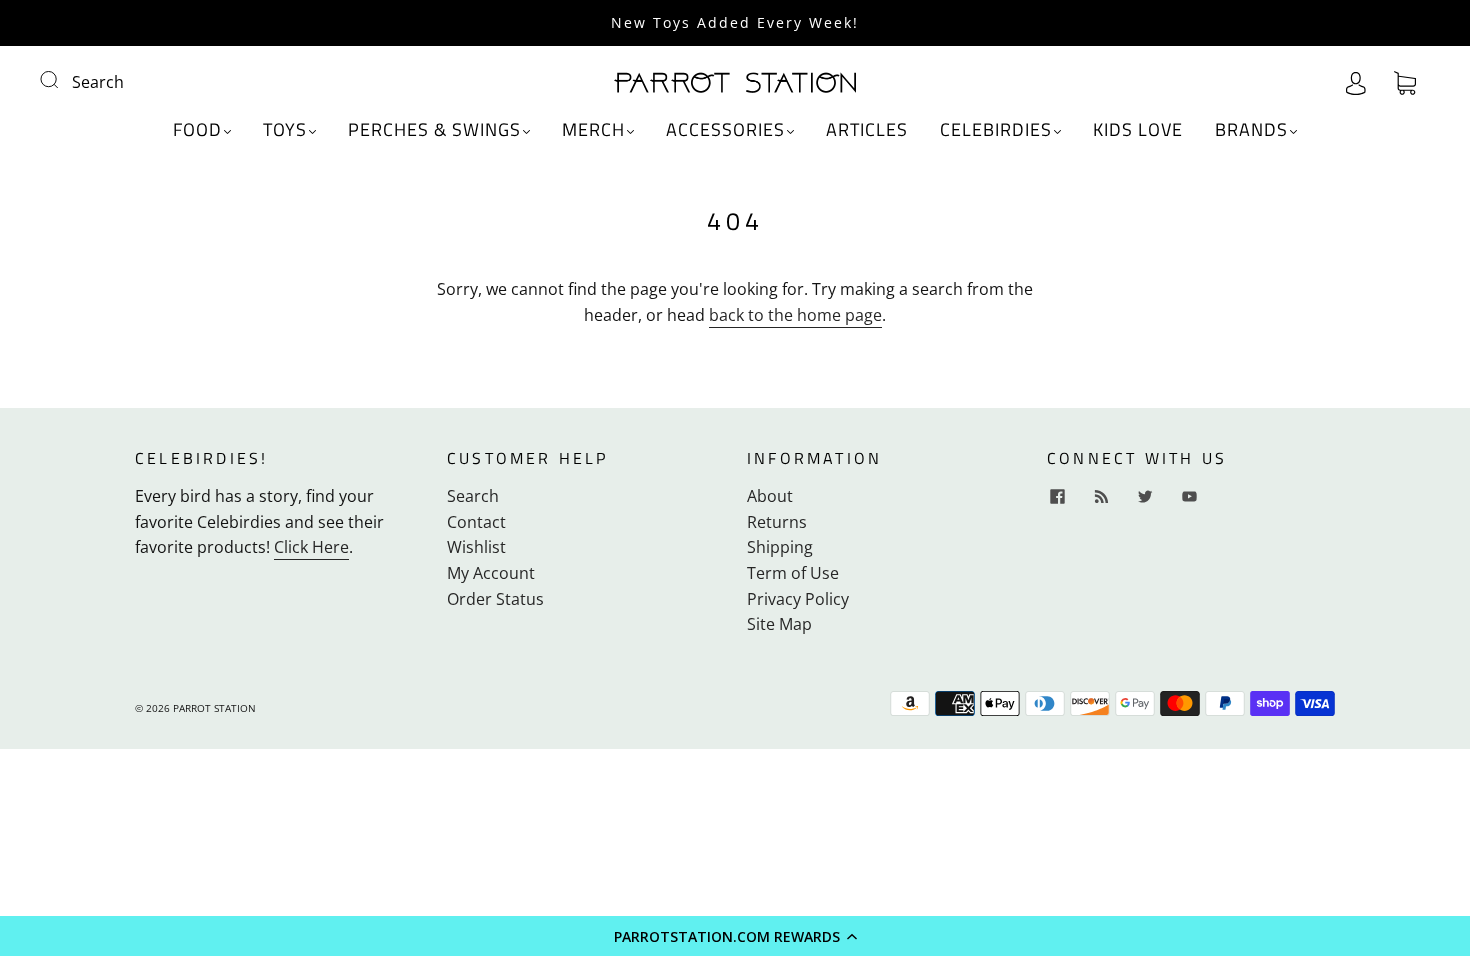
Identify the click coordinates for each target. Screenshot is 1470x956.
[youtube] (1189, 496)
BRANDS (1251, 130)
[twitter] (1145, 496)
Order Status (495, 599)
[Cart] (1405, 82)
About (770, 496)
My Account (491, 573)
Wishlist (476, 547)
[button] (735, 936)
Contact (476, 522)
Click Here (311, 547)
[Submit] (62, 80)
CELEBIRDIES (996, 130)
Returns (777, 522)
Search (98, 82)
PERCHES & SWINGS (434, 130)
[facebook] (1057, 496)
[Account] (1356, 82)
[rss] (1101, 496)
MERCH (593, 130)
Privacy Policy (798, 599)
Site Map (779, 624)
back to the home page (795, 315)
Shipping (780, 547)
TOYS (285, 130)
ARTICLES (867, 130)
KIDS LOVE (1138, 130)
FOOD (197, 130)
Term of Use (793, 573)
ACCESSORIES (725, 130)
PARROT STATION (214, 708)
